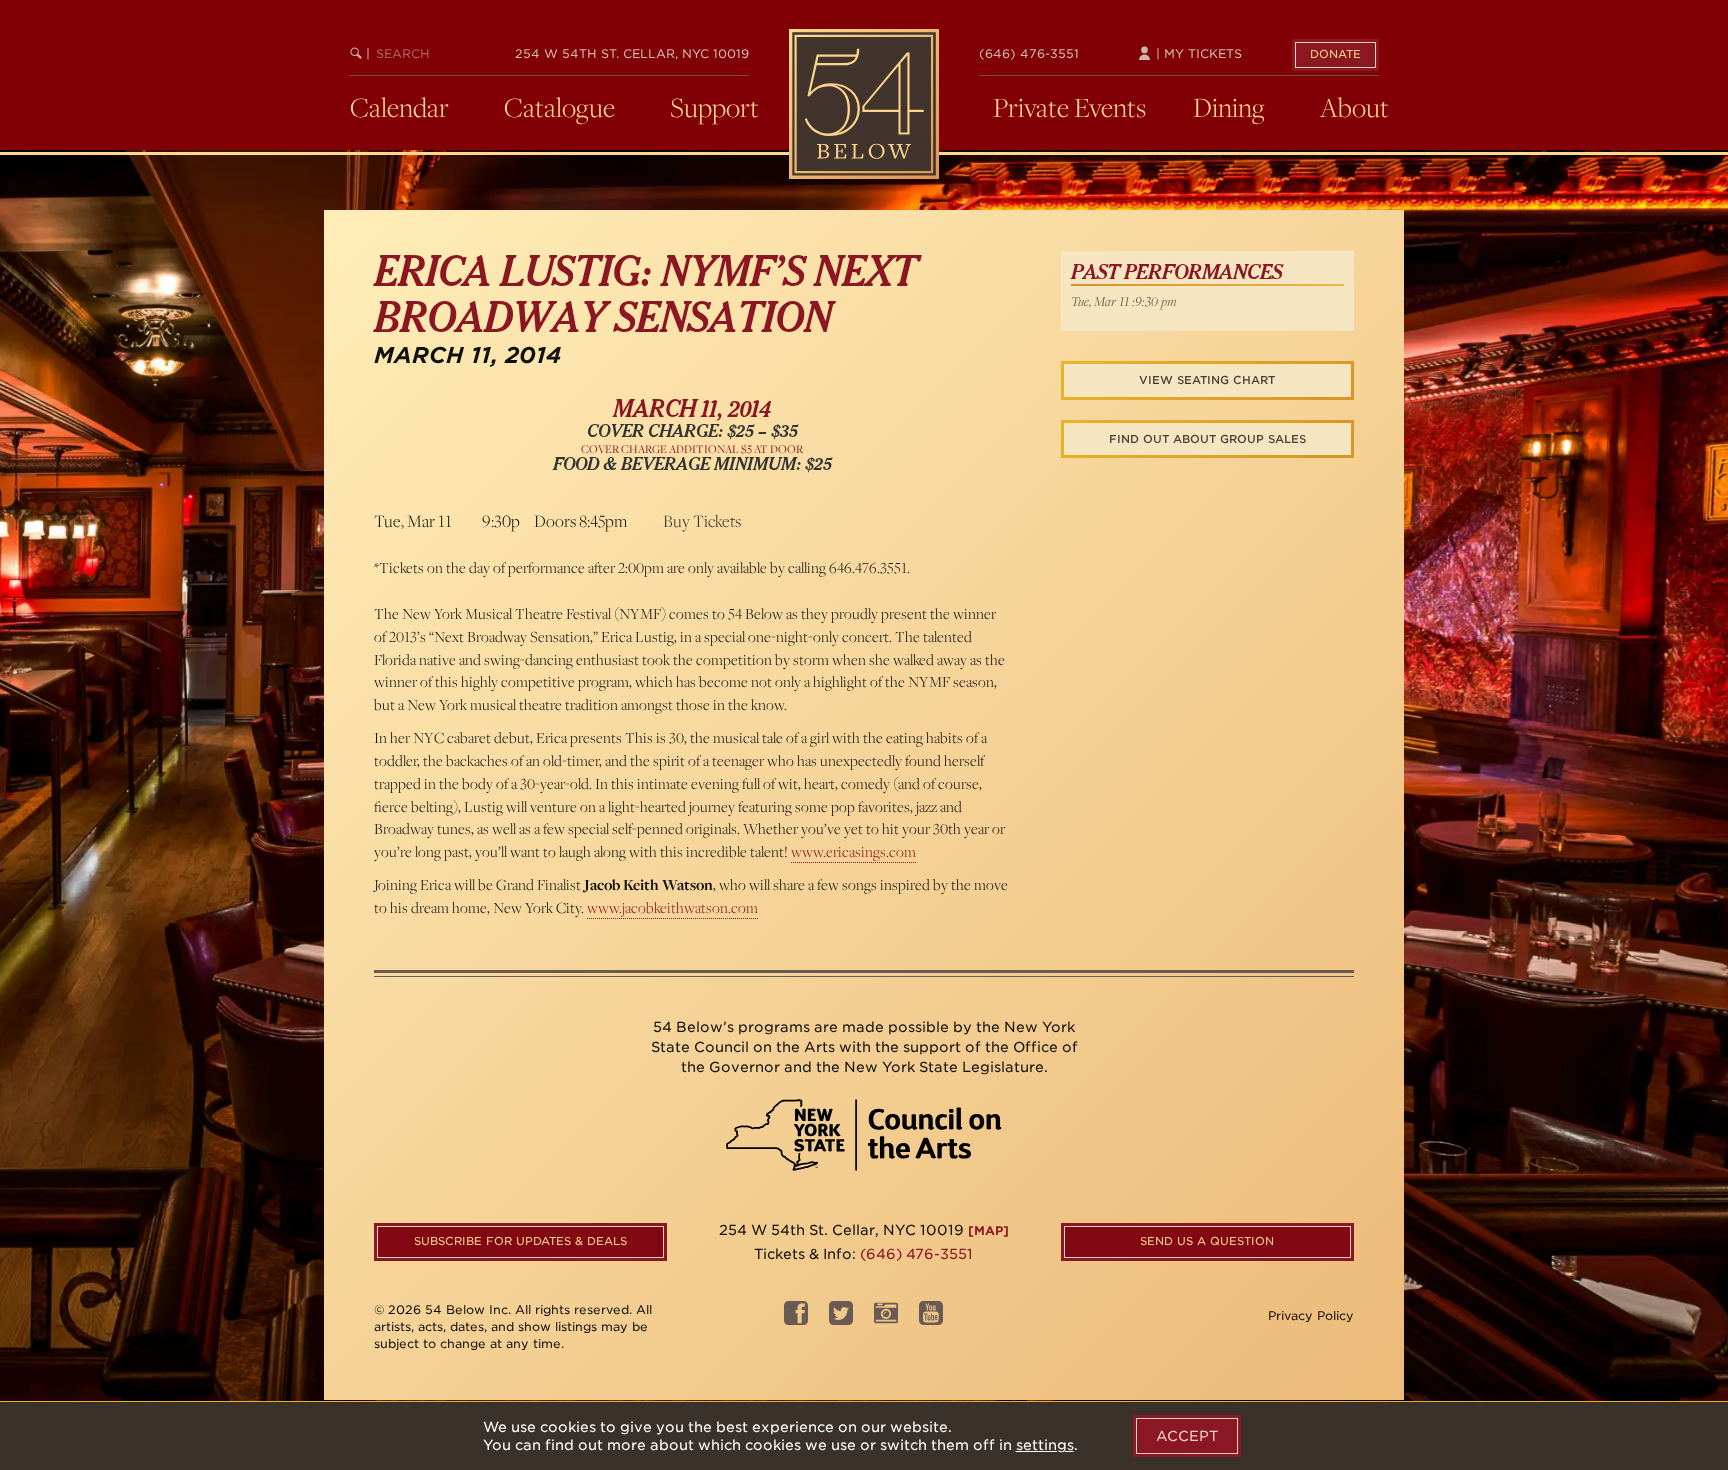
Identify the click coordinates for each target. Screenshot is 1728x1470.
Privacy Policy (1311, 1315)
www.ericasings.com (853, 851)
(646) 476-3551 (1029, 53)
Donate (1335, 54)
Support (714, 107)
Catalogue (559, 107)
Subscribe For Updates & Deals (520, 1241)
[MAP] (988, 1230)
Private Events (1069, 107)
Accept (1187, 1436)
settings (1045, 1445)
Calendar (399, 107)
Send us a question (1207, 1241)
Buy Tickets (702, 521)
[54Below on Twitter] (841, 1318)
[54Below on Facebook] (796, 1318)
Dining (1229, 107)
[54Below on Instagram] (886, 1318)
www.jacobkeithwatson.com (672, 907)
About (1354, 107)
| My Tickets (1197, 53)
